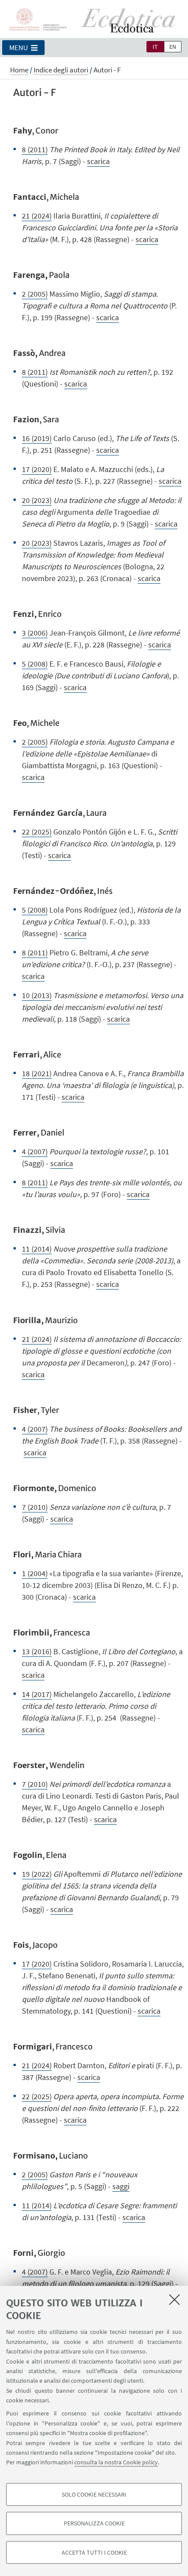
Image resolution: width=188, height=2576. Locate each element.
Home (19, 70)
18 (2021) (37, 1073)
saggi (121, 2186)
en (173, 47)
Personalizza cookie (94, 2523)
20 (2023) (37, 500)
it (155, 47)
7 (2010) (35, 1507)
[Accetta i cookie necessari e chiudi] (174, 2299)
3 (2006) (35, 633)
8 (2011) (35, 149)
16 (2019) (37, 438)
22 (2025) (37, 832)
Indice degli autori (61, 70)
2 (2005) (35, 294)
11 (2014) (37, 1249)
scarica (98, 161)
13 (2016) (37, 1651)
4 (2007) (35, 1151)
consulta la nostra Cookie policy (116, 2462)
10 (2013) (37, 995)
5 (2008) (35, 664)
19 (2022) (37, 1874)
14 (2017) (37, 1694)
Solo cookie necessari (94, 2494)
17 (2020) (37, 469)
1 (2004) (35, 1573)
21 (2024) (37, 216)
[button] (23, 48)
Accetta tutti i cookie (94, 2552)
